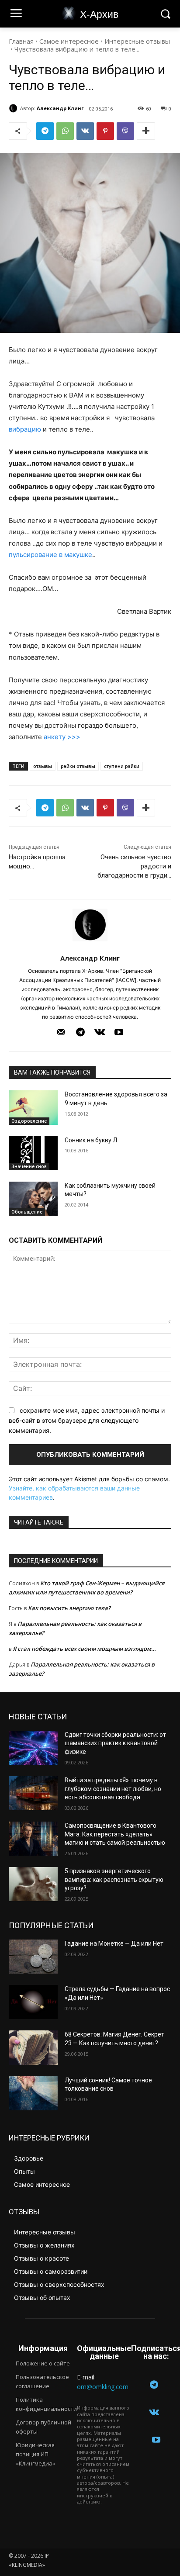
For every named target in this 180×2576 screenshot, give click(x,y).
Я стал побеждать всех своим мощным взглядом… (84, 1649)
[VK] (85, 131)
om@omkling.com (103, 2387)
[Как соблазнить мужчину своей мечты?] (33, 1199)
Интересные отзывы (137, 41)
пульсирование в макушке (50, 555)
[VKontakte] (100, 1033)
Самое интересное (69, 41)
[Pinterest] (105, 131)
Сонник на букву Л (91, 1140)
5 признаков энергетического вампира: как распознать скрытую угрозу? (114, 1879)
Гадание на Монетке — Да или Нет (114, 1943)
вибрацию (25, 429)
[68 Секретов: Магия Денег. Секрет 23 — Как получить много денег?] (33, 2047)
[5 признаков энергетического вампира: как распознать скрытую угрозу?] (33, 1884)
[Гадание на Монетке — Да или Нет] (33, 1957)
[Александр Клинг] (14, 108)
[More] (146, 131)
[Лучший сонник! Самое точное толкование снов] (33, 2093)
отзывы (43, 766)
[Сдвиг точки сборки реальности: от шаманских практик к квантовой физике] (33, 1748)
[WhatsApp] (65, 131)
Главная (21, 41)
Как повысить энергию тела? (69, 1608)
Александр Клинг (60, 108)
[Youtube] (119, 1033)
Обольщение (27, 1212)
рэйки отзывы (78, 766)
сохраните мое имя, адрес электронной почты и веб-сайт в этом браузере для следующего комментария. (87, 1420)
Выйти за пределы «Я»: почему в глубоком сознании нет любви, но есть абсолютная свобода (113, 1789)
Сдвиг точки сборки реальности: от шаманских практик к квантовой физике (115, 1743)
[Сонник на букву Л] (33, 1153)
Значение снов (29, 1166)
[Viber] (125, 131)
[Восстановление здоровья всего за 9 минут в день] (33, 1107)
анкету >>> (62, 737)
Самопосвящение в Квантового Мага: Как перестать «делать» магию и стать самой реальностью (115, 1834)
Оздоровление (29, 1121)
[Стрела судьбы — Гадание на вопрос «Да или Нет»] (33, 2002)
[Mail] (61, 1033)
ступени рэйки (122, 766)
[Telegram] (45, 131)
